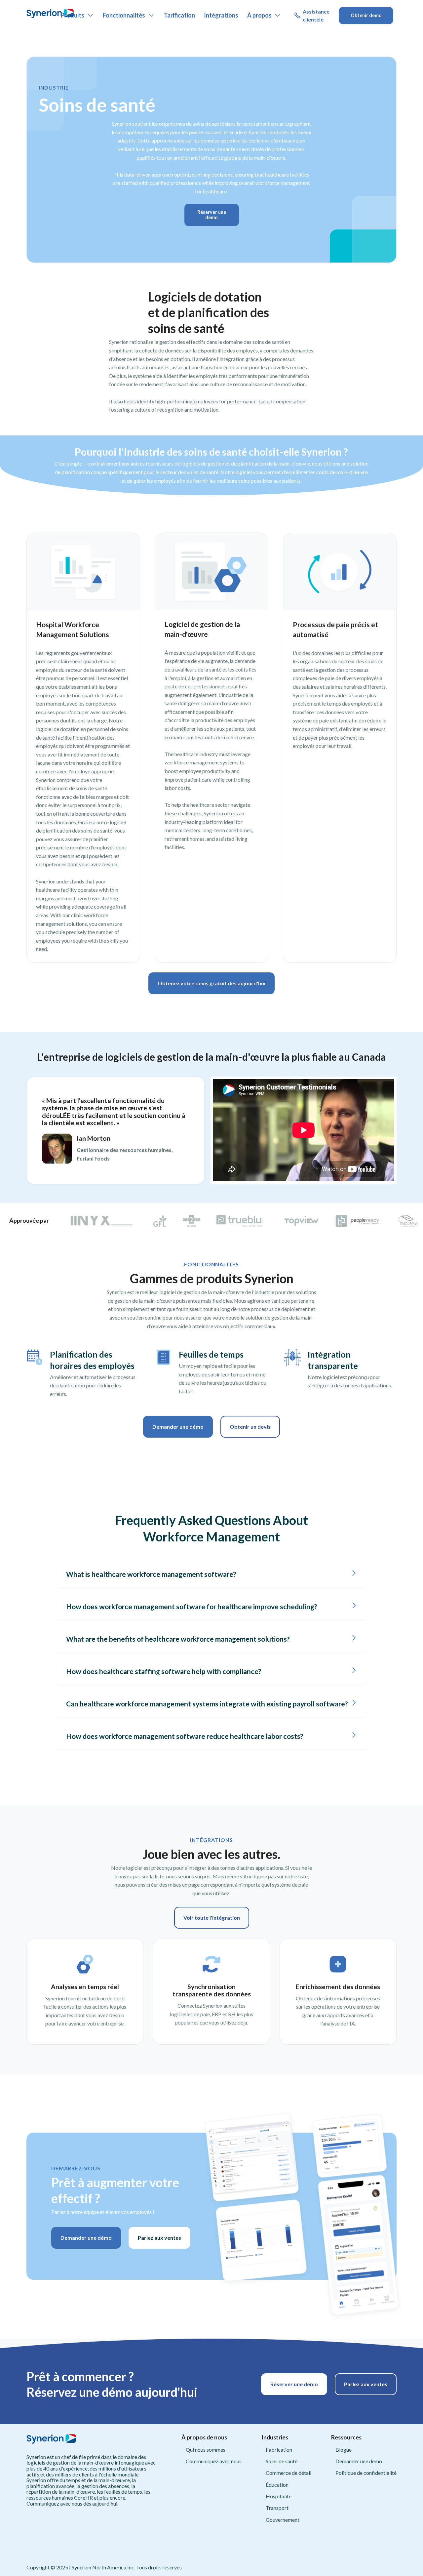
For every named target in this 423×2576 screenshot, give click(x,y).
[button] (77, 16)
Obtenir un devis (250, 1427)
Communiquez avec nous (214, 2461)
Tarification (179, 15)
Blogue (344, 2450)
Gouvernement (283, 2520)
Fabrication (279, 2450)
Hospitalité (279, 2496)
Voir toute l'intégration (212, 1918)
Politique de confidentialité (366, 2473)
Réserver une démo (212, 215)
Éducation (277, 2485)
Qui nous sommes (206, 2450)
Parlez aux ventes (159, 2238)
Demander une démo (178, 1427)
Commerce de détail (288, 2473)
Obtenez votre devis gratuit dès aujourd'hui (211, 983)
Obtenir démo (366, 15)
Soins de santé (282, 2461)
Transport (277, 2508)
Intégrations (221, 15)
